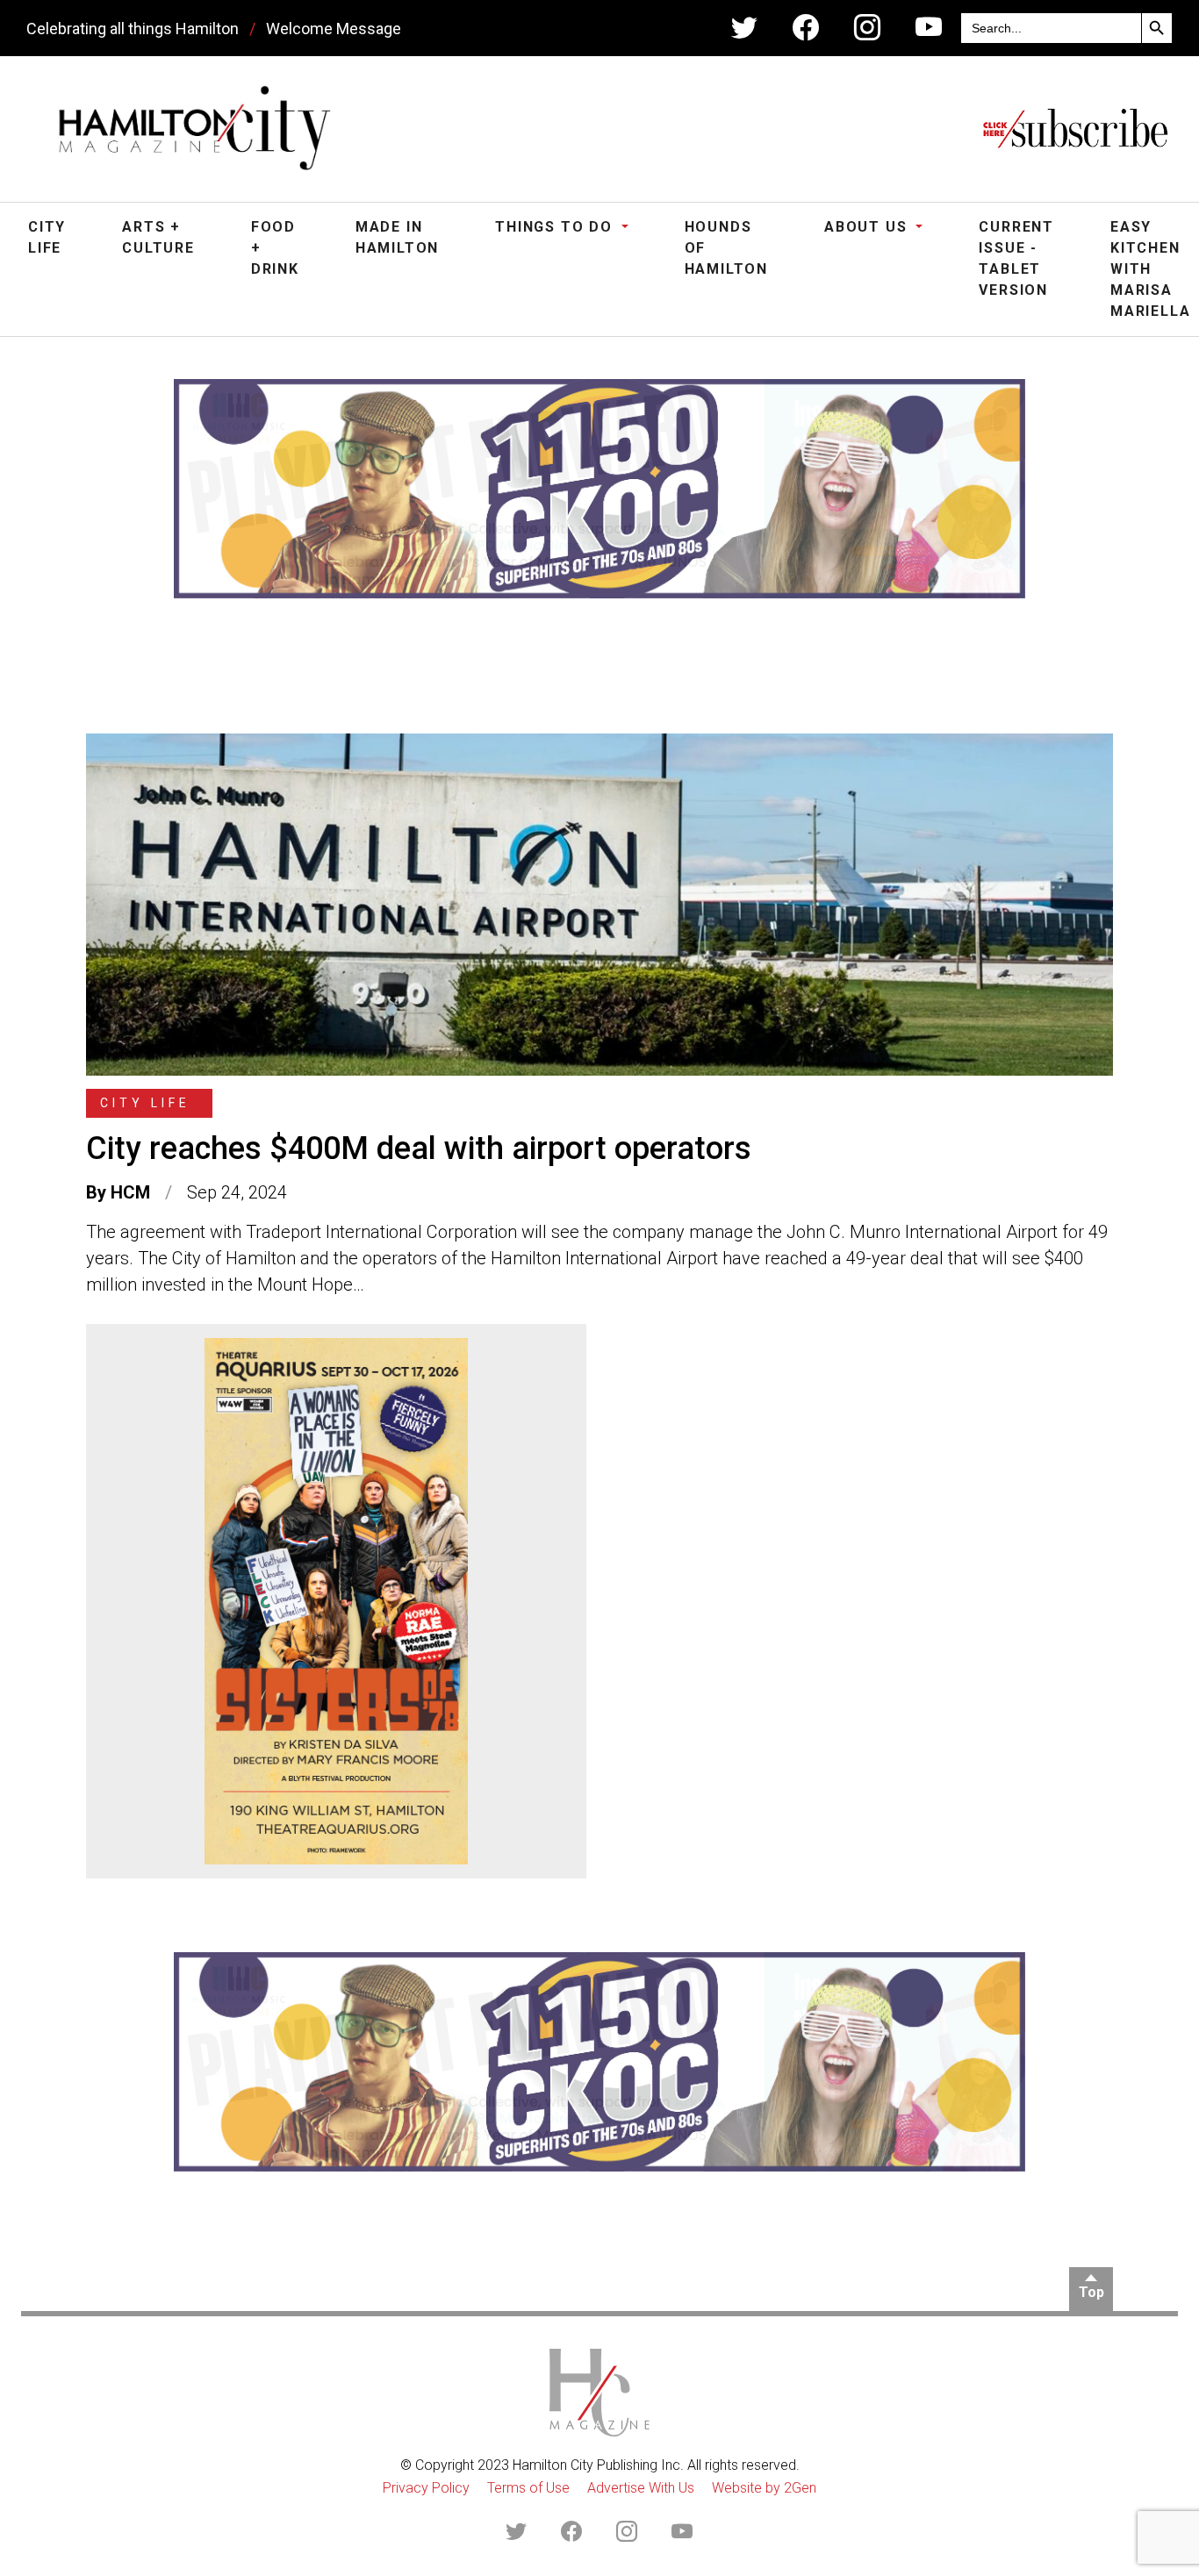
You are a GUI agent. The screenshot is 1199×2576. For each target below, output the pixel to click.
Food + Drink (275, 248)
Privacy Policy (426, 2488)
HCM (130, 1192)
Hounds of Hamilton (726, 248)
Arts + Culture (158, 237)
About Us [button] (868, 227)
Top (1091, 2292)
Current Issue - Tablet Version (1016, 258)
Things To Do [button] (556, 227)
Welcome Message (334, 29)
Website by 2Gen (764, 2488)
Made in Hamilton (397, 237)
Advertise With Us (641, 2488)
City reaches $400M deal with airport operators (419, 1148)
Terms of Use (528, 2488)
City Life (47, 237)
